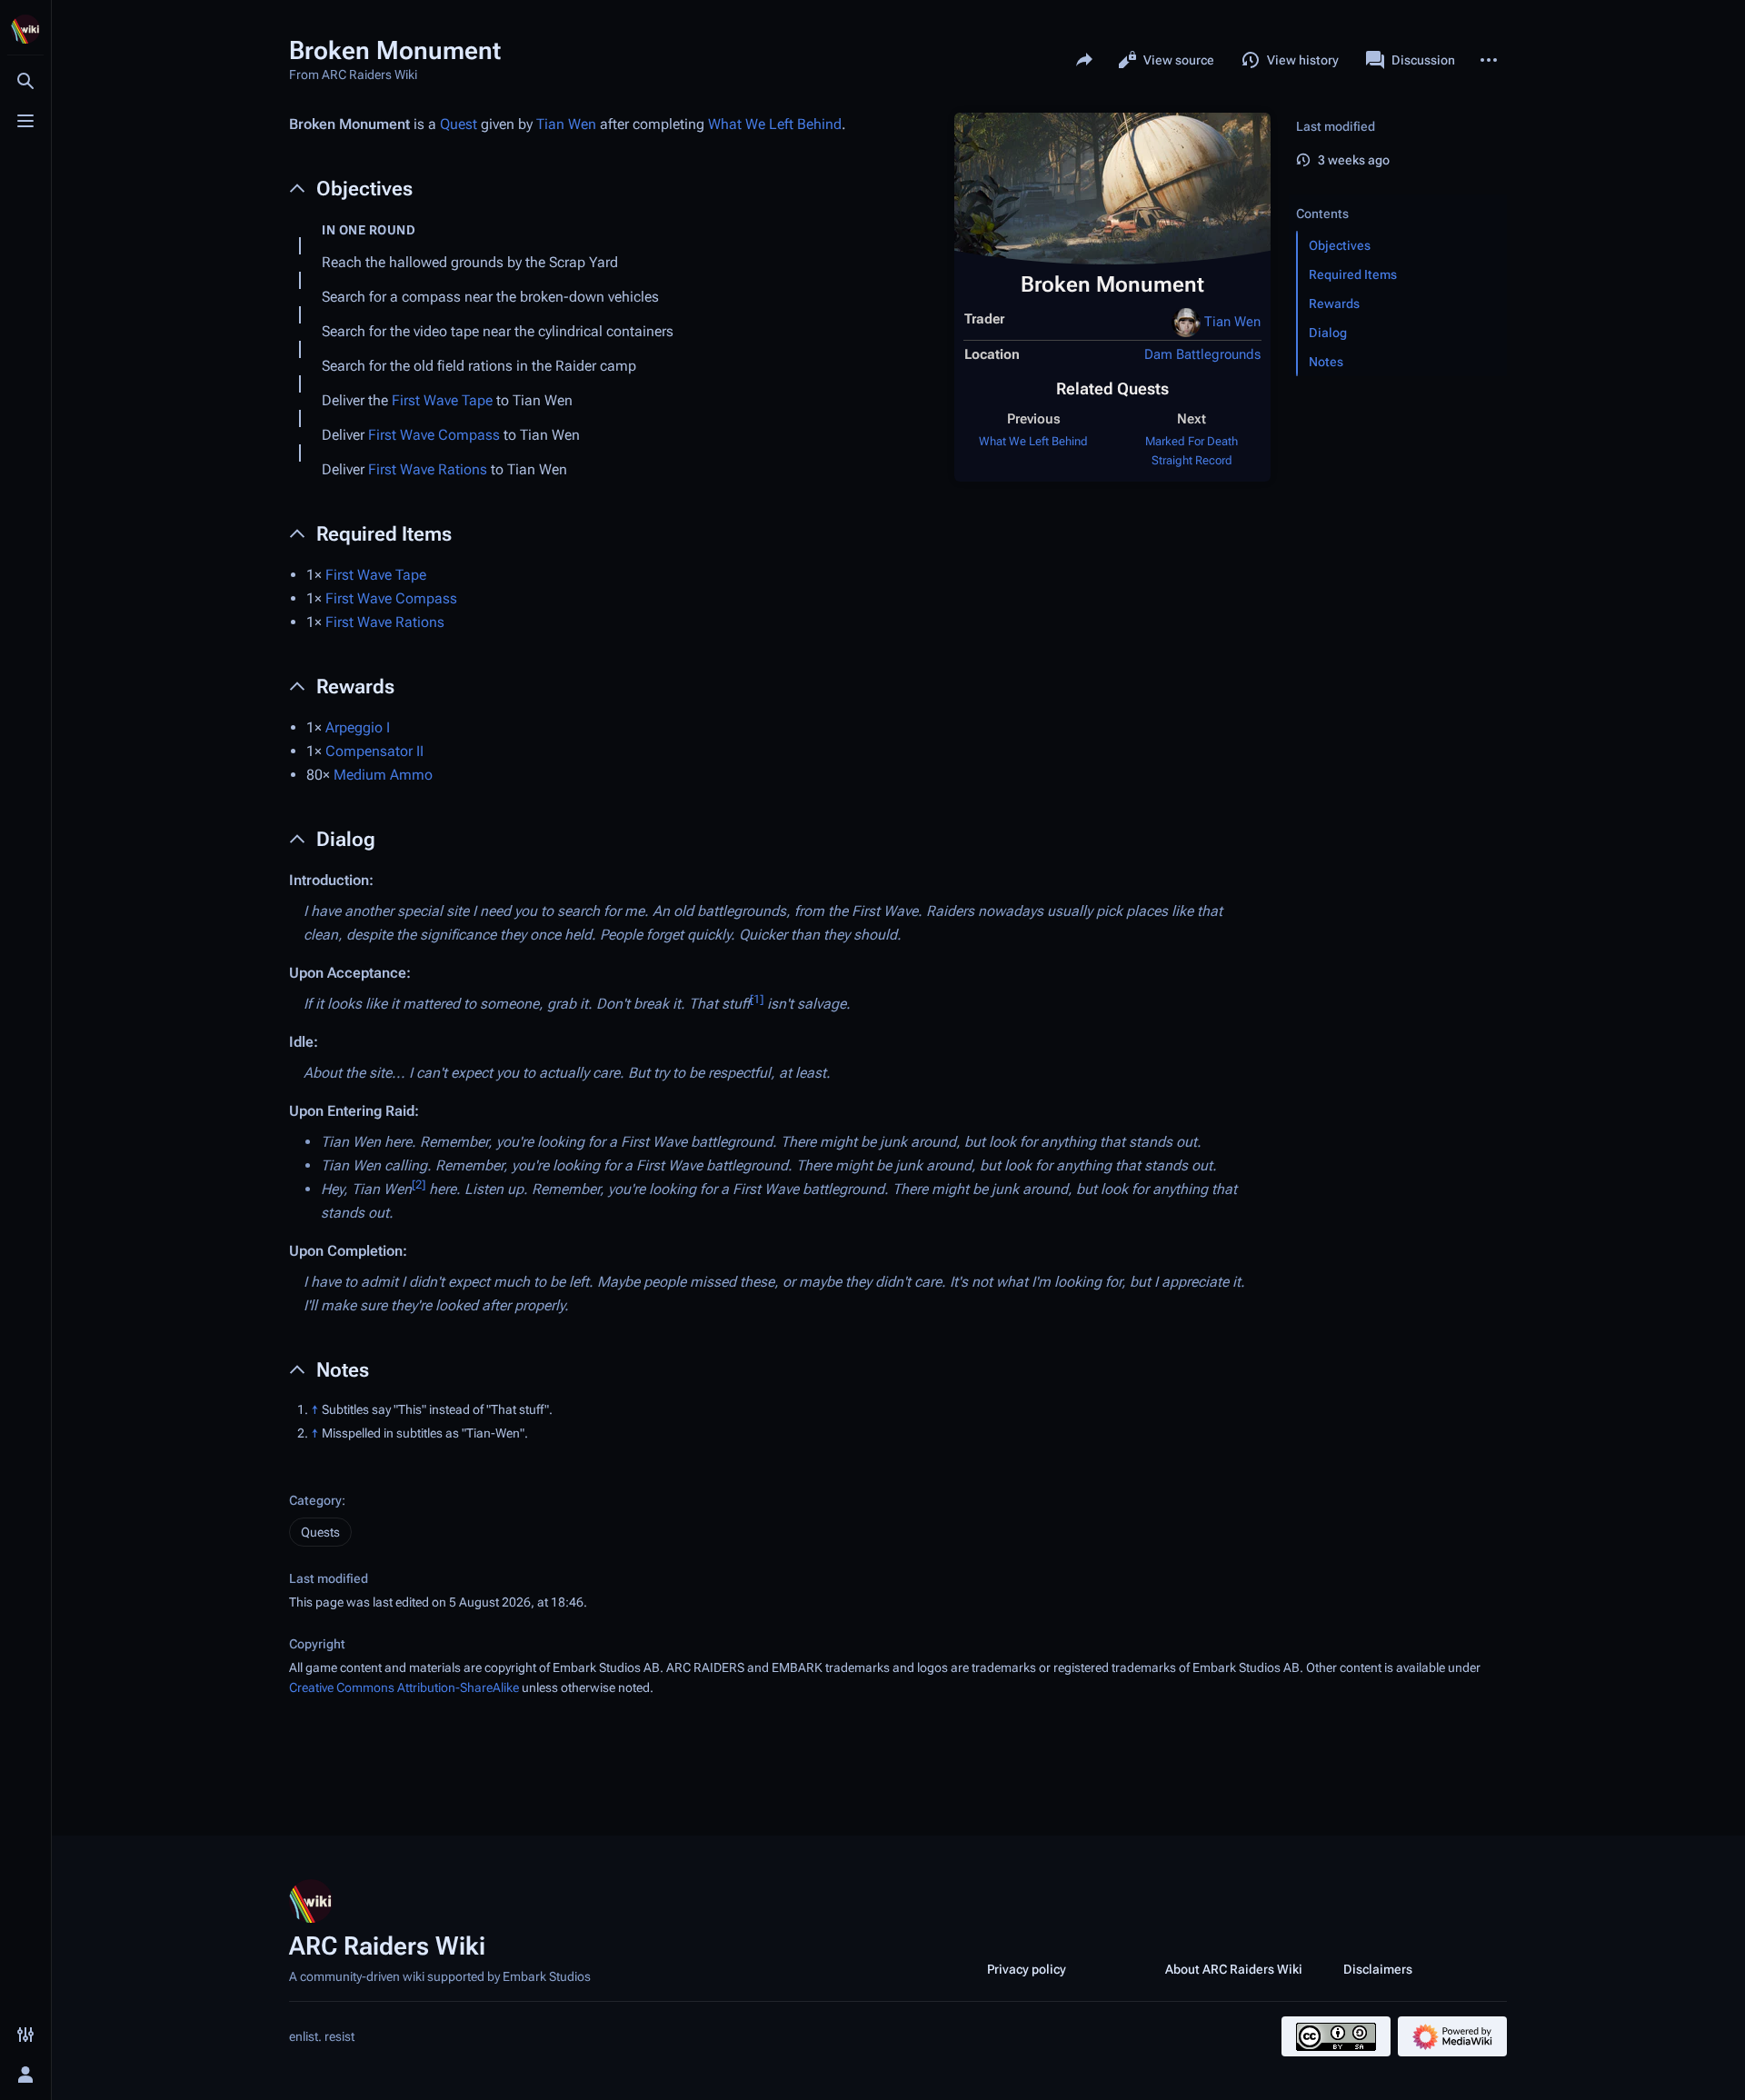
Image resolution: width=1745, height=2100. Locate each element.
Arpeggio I (358, 727)
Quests (320, 1532)
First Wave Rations (428, 469)
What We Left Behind (1033, 441)
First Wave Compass (434, 435)
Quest (459, 124)
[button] (1398, 195)
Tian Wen (1232, 322)
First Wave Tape (442, 400)
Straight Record (1192, 460)
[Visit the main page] (25, 29)
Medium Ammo (383, 775)
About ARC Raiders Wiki (1234, 1969)
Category (315, 1500)
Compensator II (374, 751)
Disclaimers (1378, 1969)
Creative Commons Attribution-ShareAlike (404, 1687)
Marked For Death (1192, 441)
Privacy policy (1027, 1969)
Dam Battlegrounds (1202, 354)
